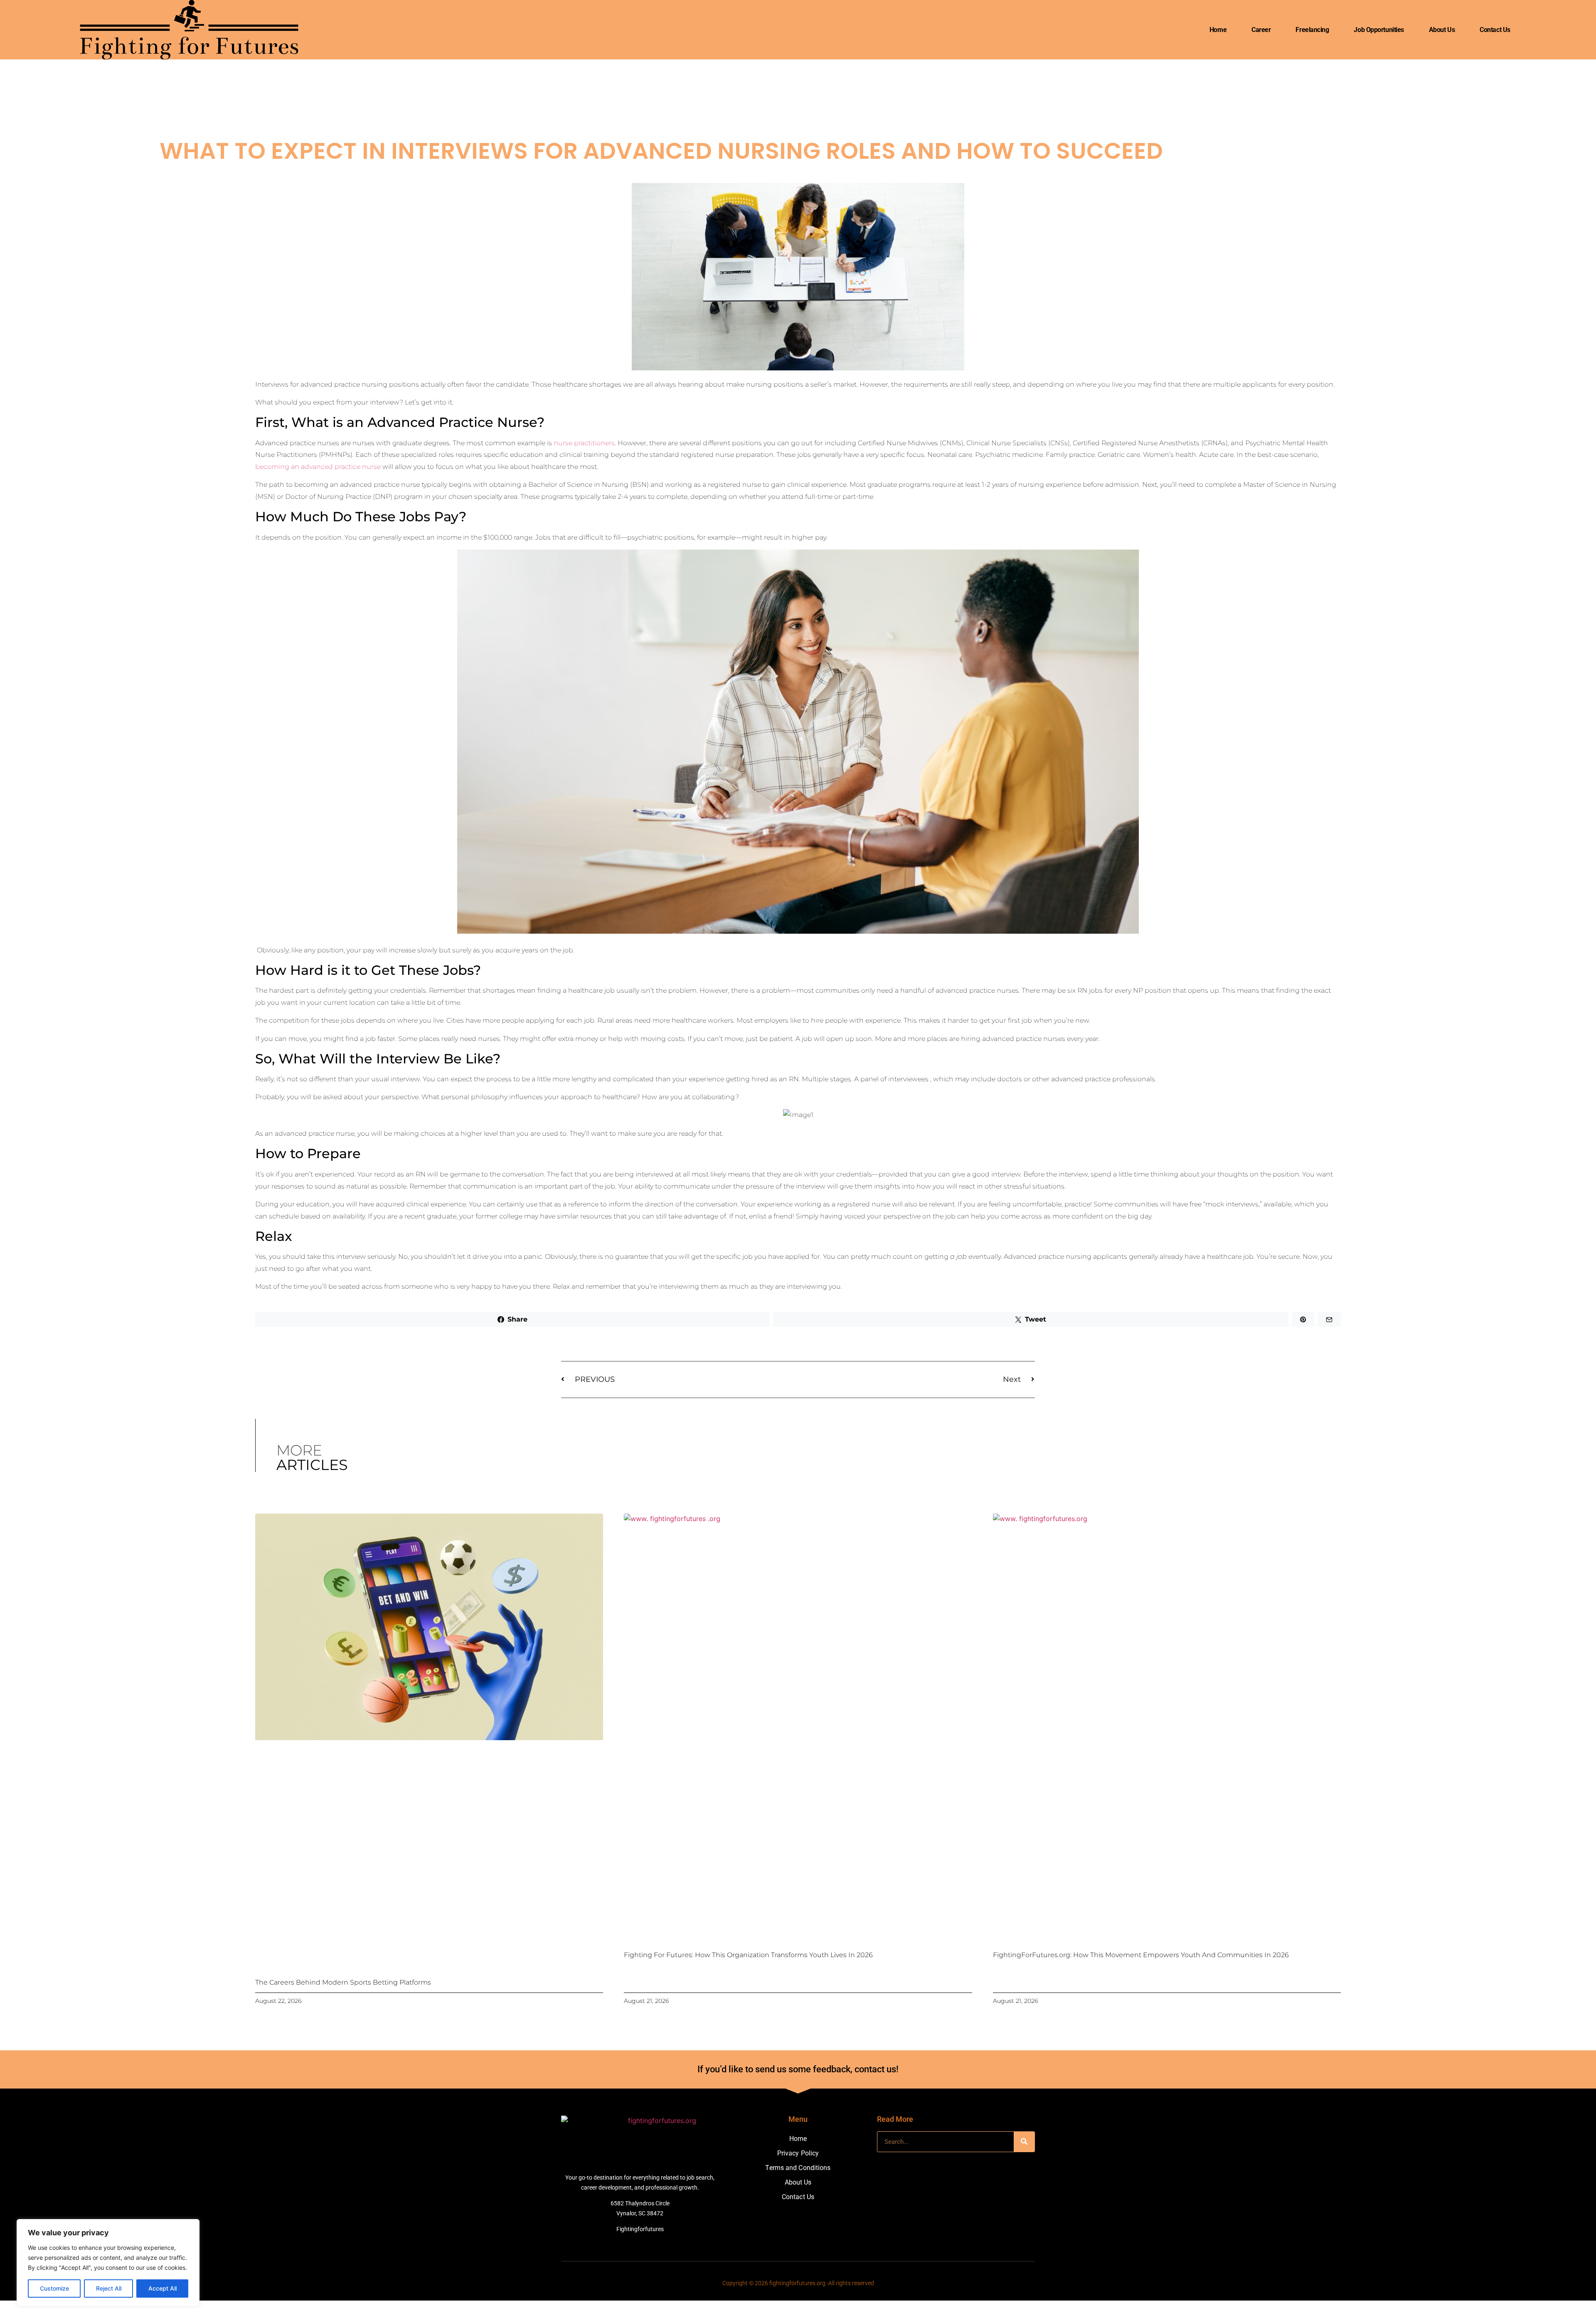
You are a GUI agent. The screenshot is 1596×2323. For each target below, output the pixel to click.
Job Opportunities (1379, 30)
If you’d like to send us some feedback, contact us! (798, 2069)
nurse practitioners (584, 443)
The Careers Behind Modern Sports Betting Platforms (343, 1982)
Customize (54, 2288)
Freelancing (1312, 30)
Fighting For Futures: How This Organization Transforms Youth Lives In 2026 (748, 1955)
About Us (1442, 30)
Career (1261, 30)
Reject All (109, 2288)
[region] (108, 2263)
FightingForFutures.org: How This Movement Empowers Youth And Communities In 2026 (1141, 1955)
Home (1218, 30)
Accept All (163, 2288)
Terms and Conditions (798, 2168)
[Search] (1024, 2142)
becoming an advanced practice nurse (318, 467)
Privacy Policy (798, 2153)
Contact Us (1495, 30)
